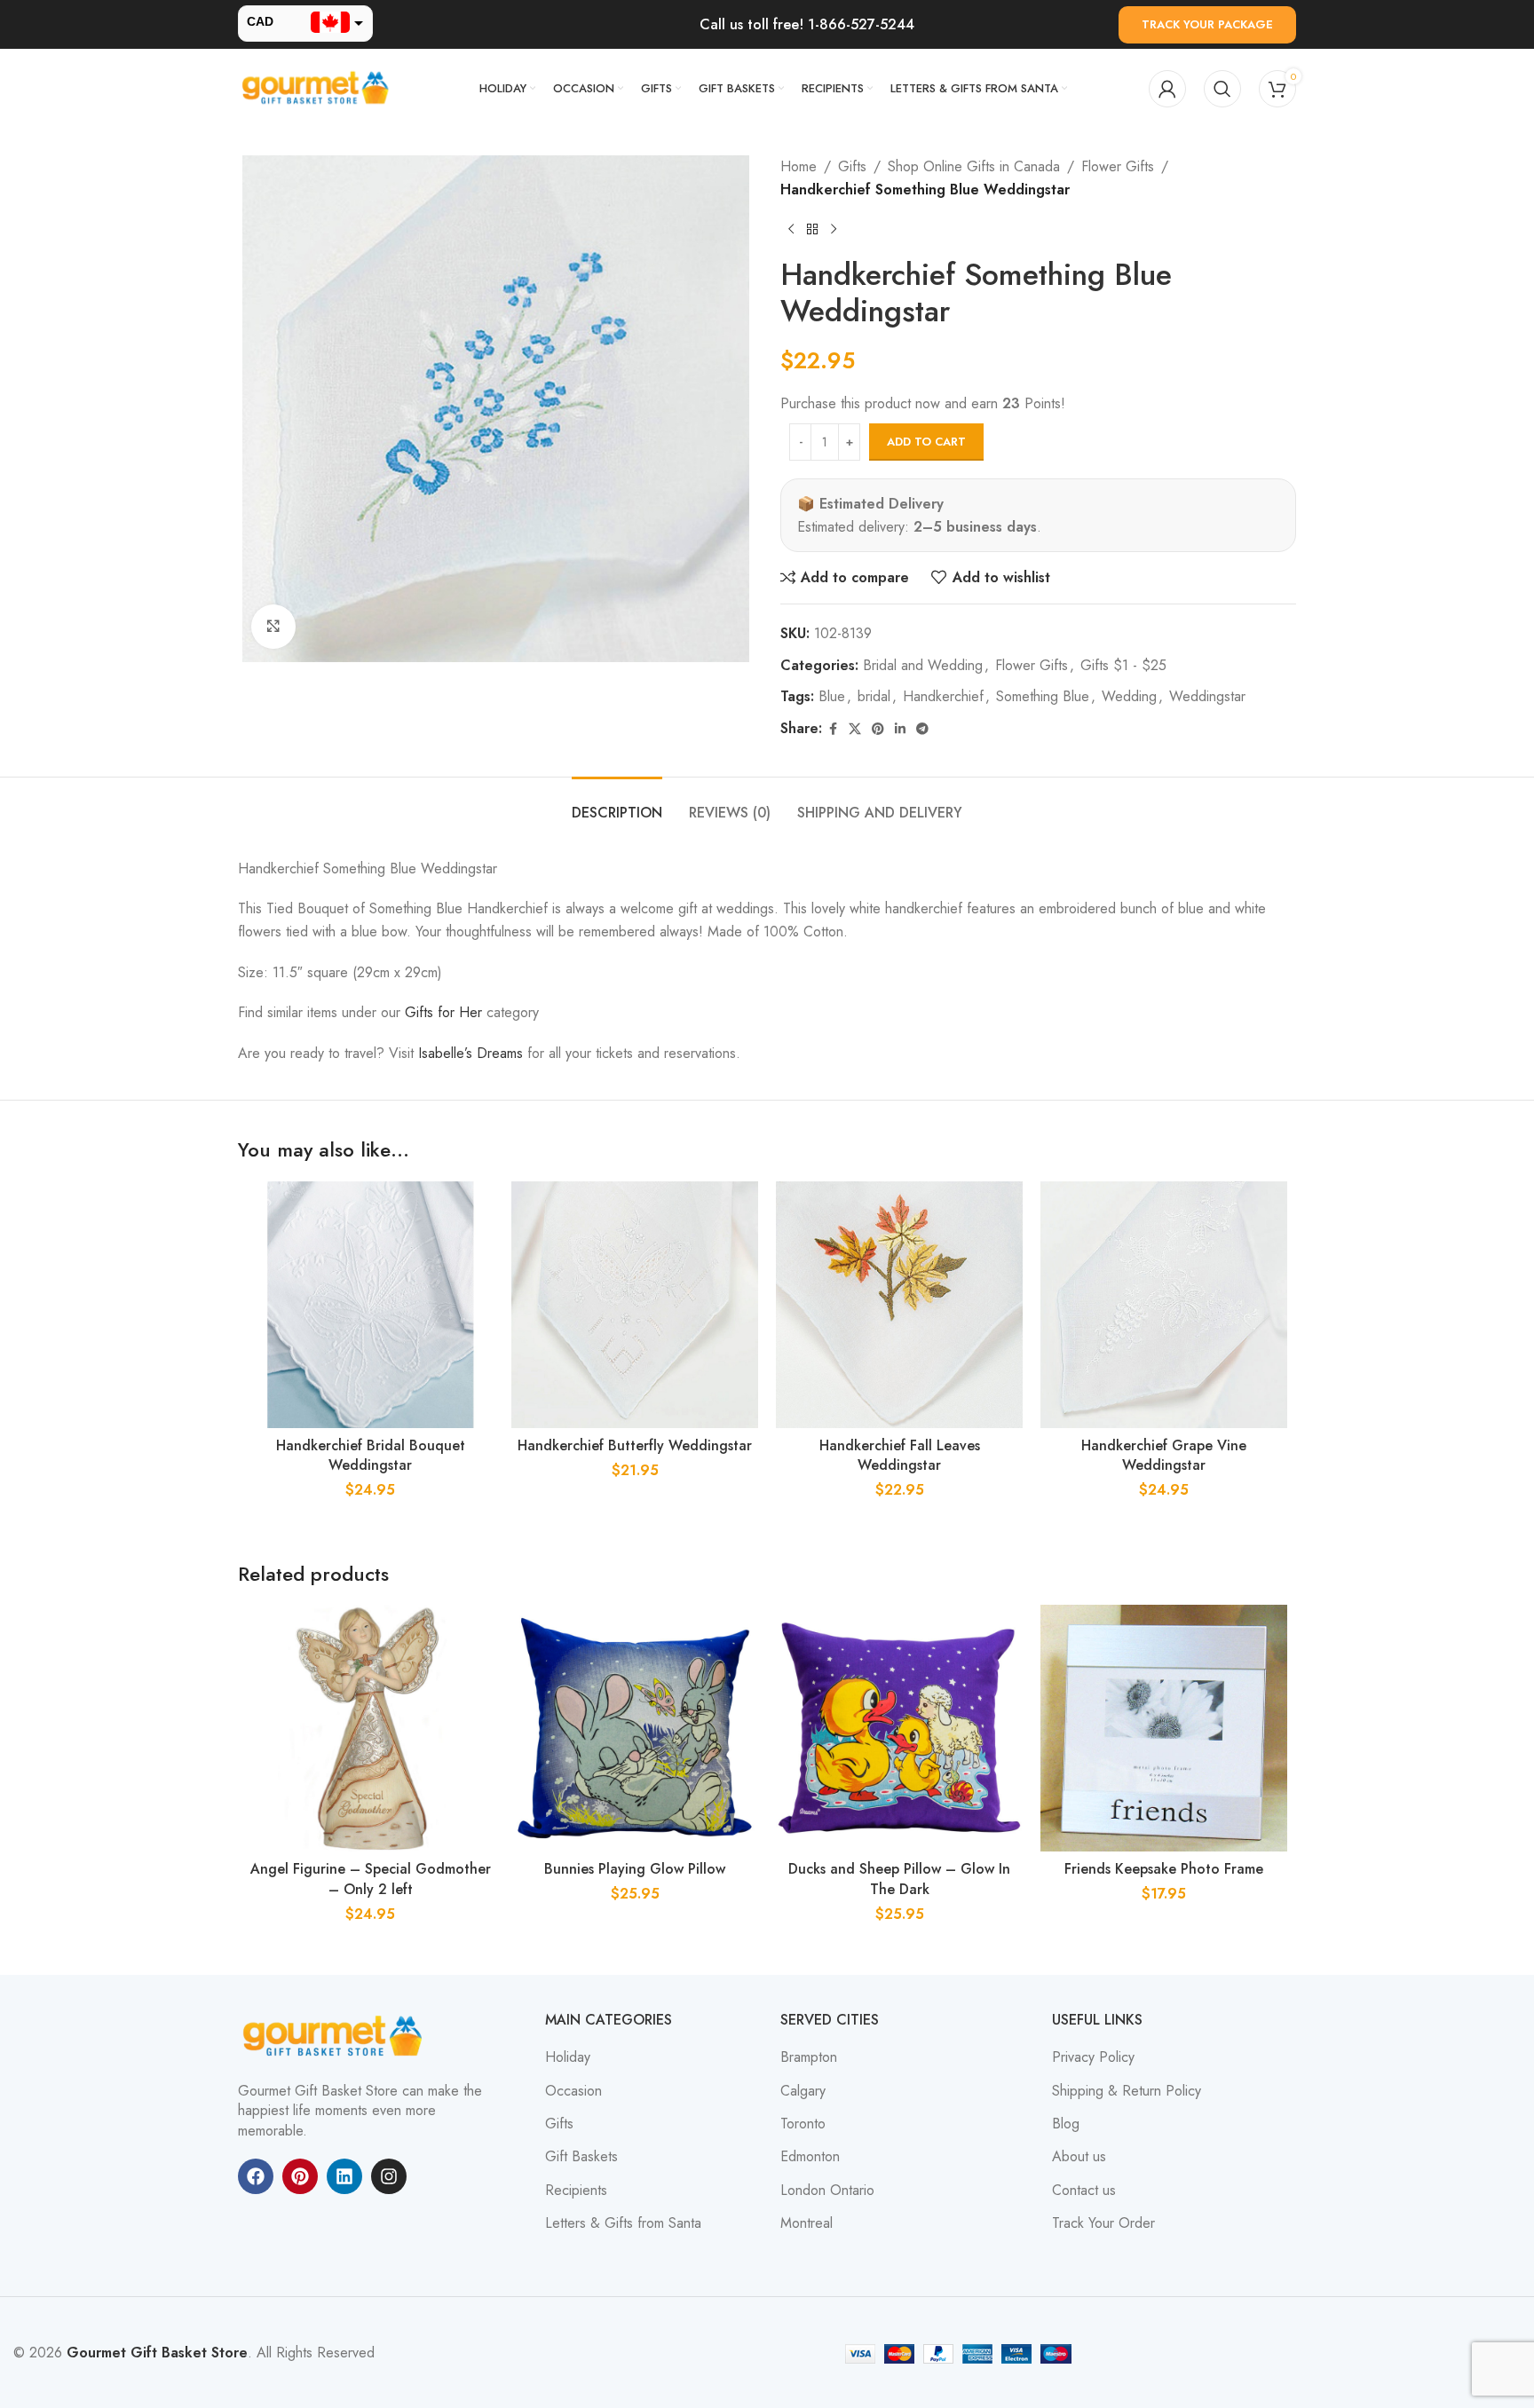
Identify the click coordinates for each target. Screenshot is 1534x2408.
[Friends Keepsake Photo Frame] (1164, 1728)
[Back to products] (812, 229)
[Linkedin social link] (900, 729)
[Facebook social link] (833, 729)
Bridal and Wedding (923, 665)
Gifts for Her (443, 1012)
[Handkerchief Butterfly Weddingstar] (635, 1305)
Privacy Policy (1093, 2057)
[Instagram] (389, 2176)
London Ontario (827, 2191)
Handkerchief (943, 696)
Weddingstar (1207, 696)
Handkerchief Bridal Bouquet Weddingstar (371, 1455)
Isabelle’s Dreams (470, 1053)
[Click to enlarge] (273, 627)
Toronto (803, 2124)
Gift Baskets (581, 2157)
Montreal (807, 2223)
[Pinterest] (300, 2176)
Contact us (1084, 2191)
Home (799, 166)
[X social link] (855, 729)
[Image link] (336, 2036)
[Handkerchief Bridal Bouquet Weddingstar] (370, 1305)
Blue (832, 696)
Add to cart (926, 442)
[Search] (1222, 89)
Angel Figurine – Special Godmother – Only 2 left (371, 1879)
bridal (874, 696)
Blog (1066, 2124)
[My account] (1167, 89)
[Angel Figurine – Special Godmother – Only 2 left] (370, 1728)
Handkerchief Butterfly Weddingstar (635, 1445)
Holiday (568, 2057)
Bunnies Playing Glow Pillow (635, 1869)
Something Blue (1043, 696)
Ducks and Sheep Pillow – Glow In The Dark (899, 1879)
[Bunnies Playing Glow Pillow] (635, 1728)
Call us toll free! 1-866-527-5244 (807, 24)
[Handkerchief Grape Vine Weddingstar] (1164, 1305)
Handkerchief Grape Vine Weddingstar (1164, 1455)
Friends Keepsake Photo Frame (1164, 1869)
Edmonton (810, 2157)
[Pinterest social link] (878, 729)
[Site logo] (318, 87)
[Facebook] (256, 2176)
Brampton (809, 2057)
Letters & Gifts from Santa (623, 2223)
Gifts (852, 166)
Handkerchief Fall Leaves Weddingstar (900, 1455)
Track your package (1207, 24)
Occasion (573, 2091)
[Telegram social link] (922, 729)
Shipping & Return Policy (1127, 2091)
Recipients (576, 2191)
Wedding (1129, 696)
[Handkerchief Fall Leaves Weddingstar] (899, 1305)
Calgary (803, 2091)
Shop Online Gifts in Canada (974, 166)
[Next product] (834, 229)
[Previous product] (791, 229)
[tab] (617, 804)
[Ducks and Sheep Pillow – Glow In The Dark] (899, 1728)
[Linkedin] (344, 2176)
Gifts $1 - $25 (1123, 665)
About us (1079, 2157)
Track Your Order (1103, 2223)
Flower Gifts (1118, 166)
